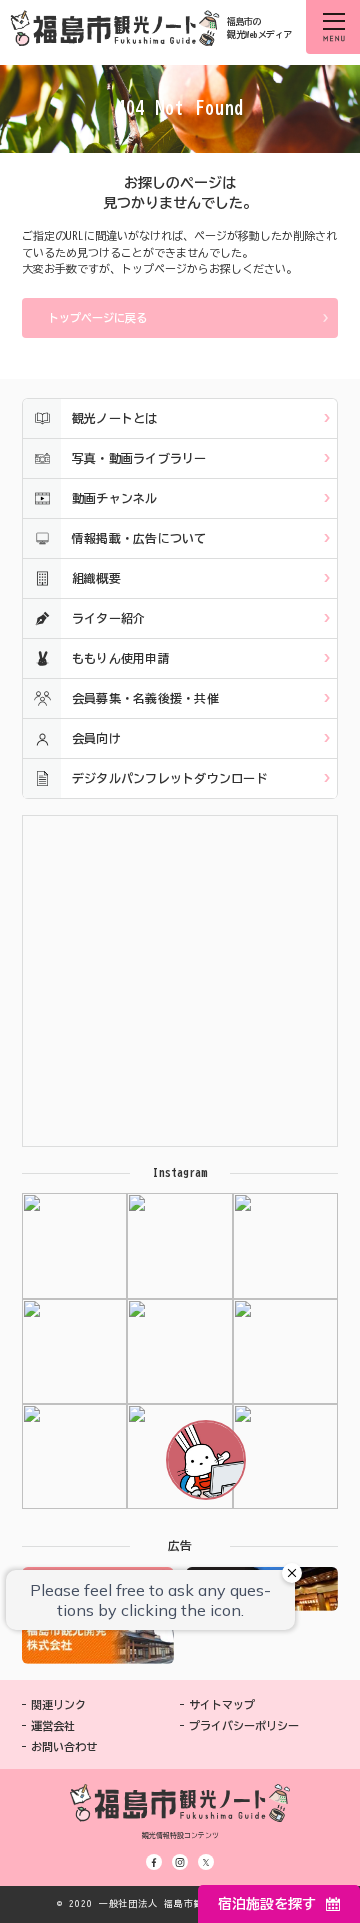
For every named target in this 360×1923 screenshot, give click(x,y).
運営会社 (53, 1725)
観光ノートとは (115, 418)
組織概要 (96, 578)
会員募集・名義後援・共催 (145, 698)
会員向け (96, 738)
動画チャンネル (115, 498)
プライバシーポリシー (244, 1725)
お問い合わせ (64, 1746)
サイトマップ (222, 1704)
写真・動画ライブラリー (139, 458)
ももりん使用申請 (121, 658)
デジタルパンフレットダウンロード (170, 778)
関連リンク (58, 1704)
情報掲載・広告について (139, 538)
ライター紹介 (108, 618)
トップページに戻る (97, 317)
